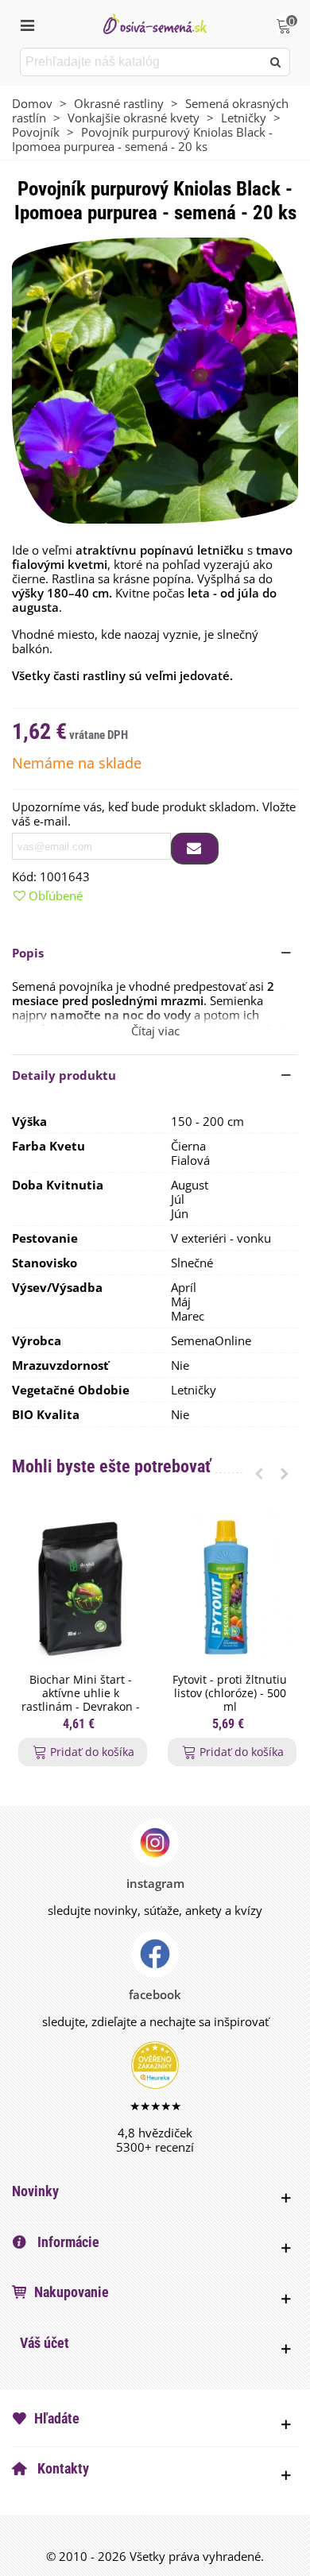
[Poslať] (276, 62)
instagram (155, 1883)
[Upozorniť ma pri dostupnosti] (195, 849)
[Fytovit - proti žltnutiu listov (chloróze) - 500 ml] (230, 1588)
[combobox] (142, 62)
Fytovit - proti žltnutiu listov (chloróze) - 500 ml (230, 1693)
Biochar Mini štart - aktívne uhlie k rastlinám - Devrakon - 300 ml (81, 1700)
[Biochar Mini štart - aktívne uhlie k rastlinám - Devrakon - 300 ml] (80, 1588)
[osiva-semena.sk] (155, 23)
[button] (155, 953)
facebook (155, 1994)
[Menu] (27, 24)
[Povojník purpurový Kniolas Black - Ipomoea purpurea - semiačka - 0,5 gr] (155, 379)
